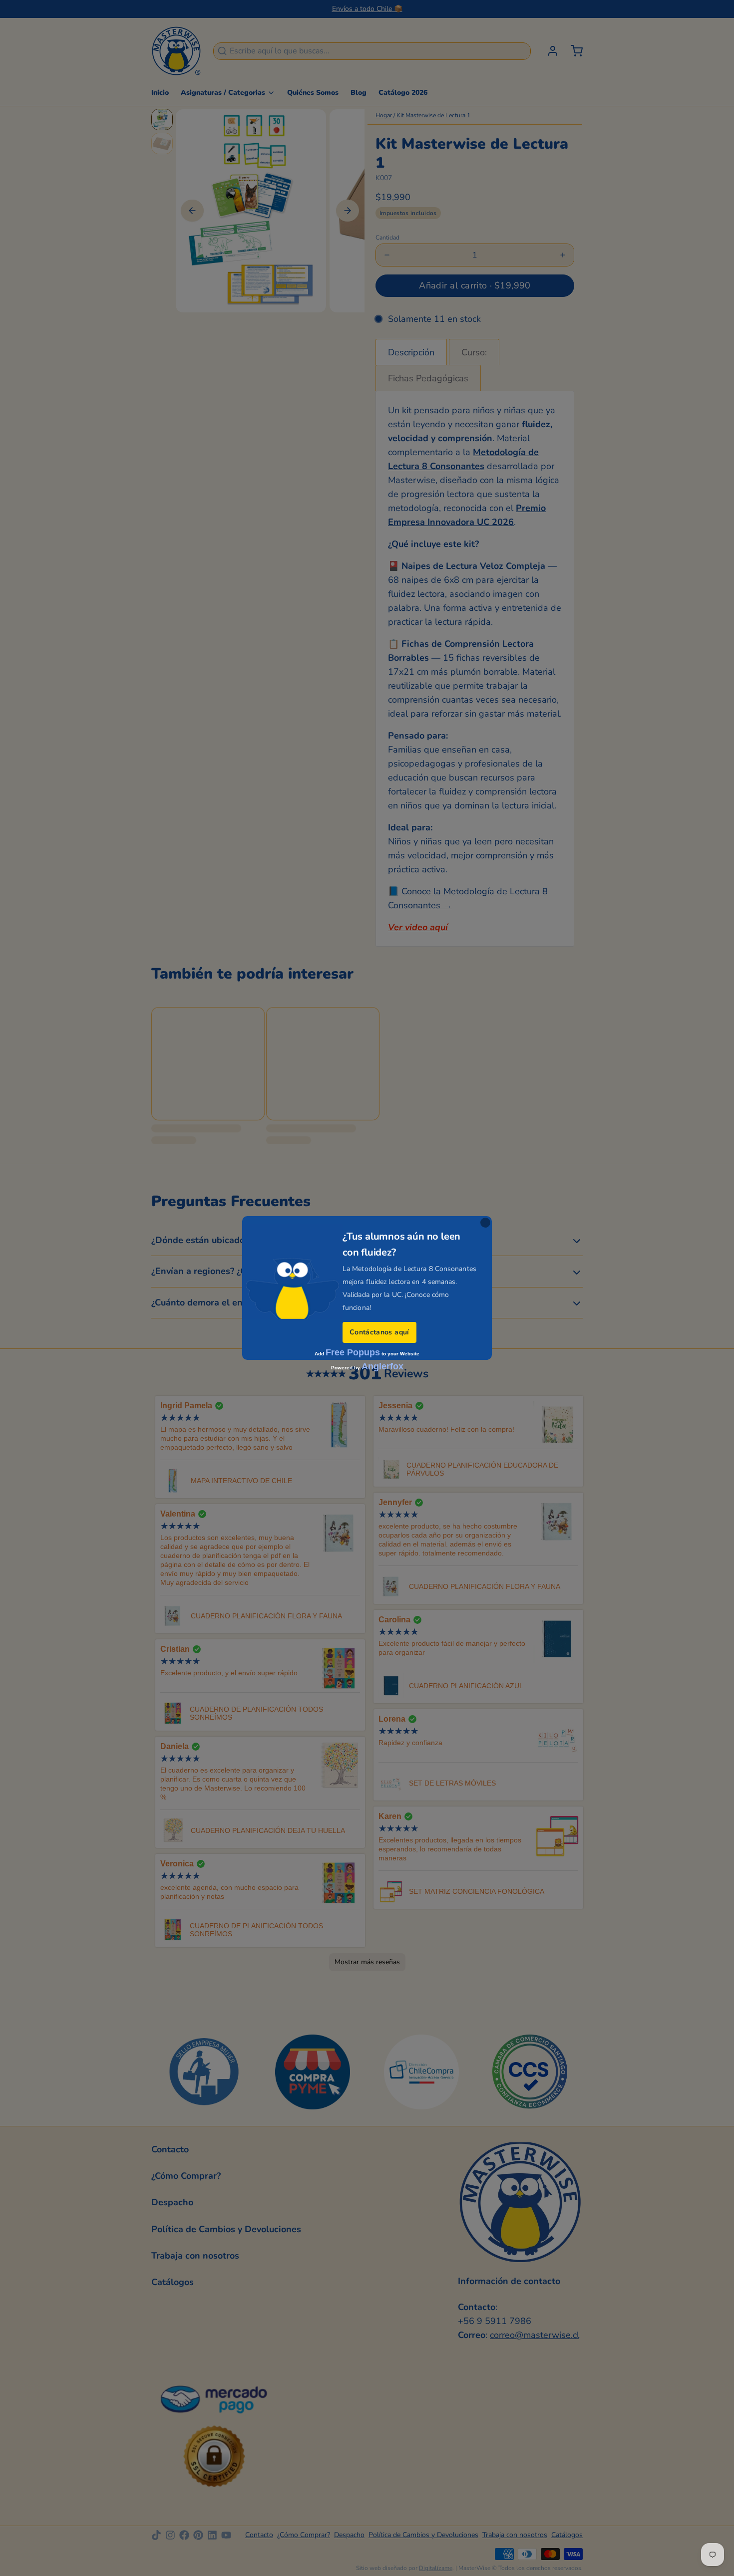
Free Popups (353, 1352)
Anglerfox (382, 1366)
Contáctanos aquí (379, 1332)
